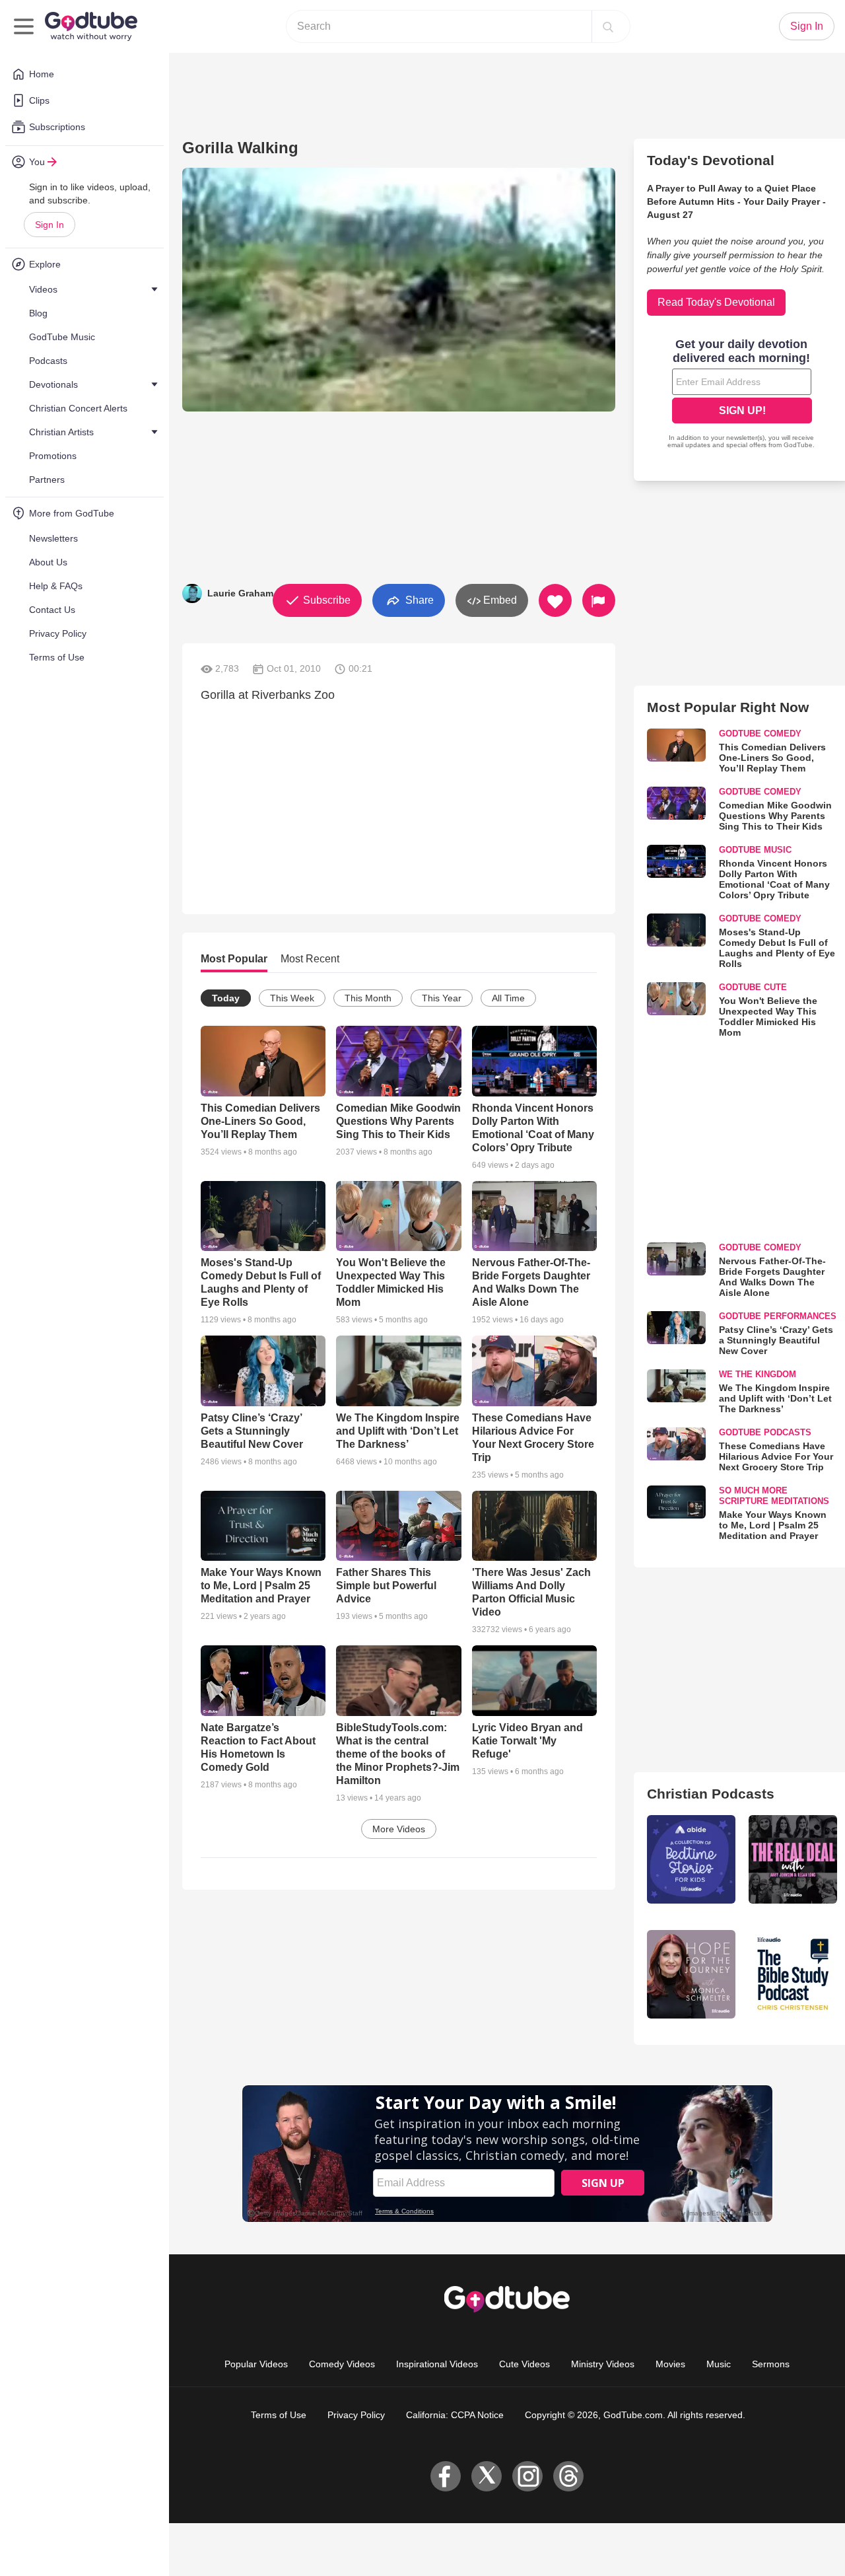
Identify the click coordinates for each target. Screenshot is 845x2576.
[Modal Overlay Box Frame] (422, 1288)
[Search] (608, 26)
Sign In (50, 225)
